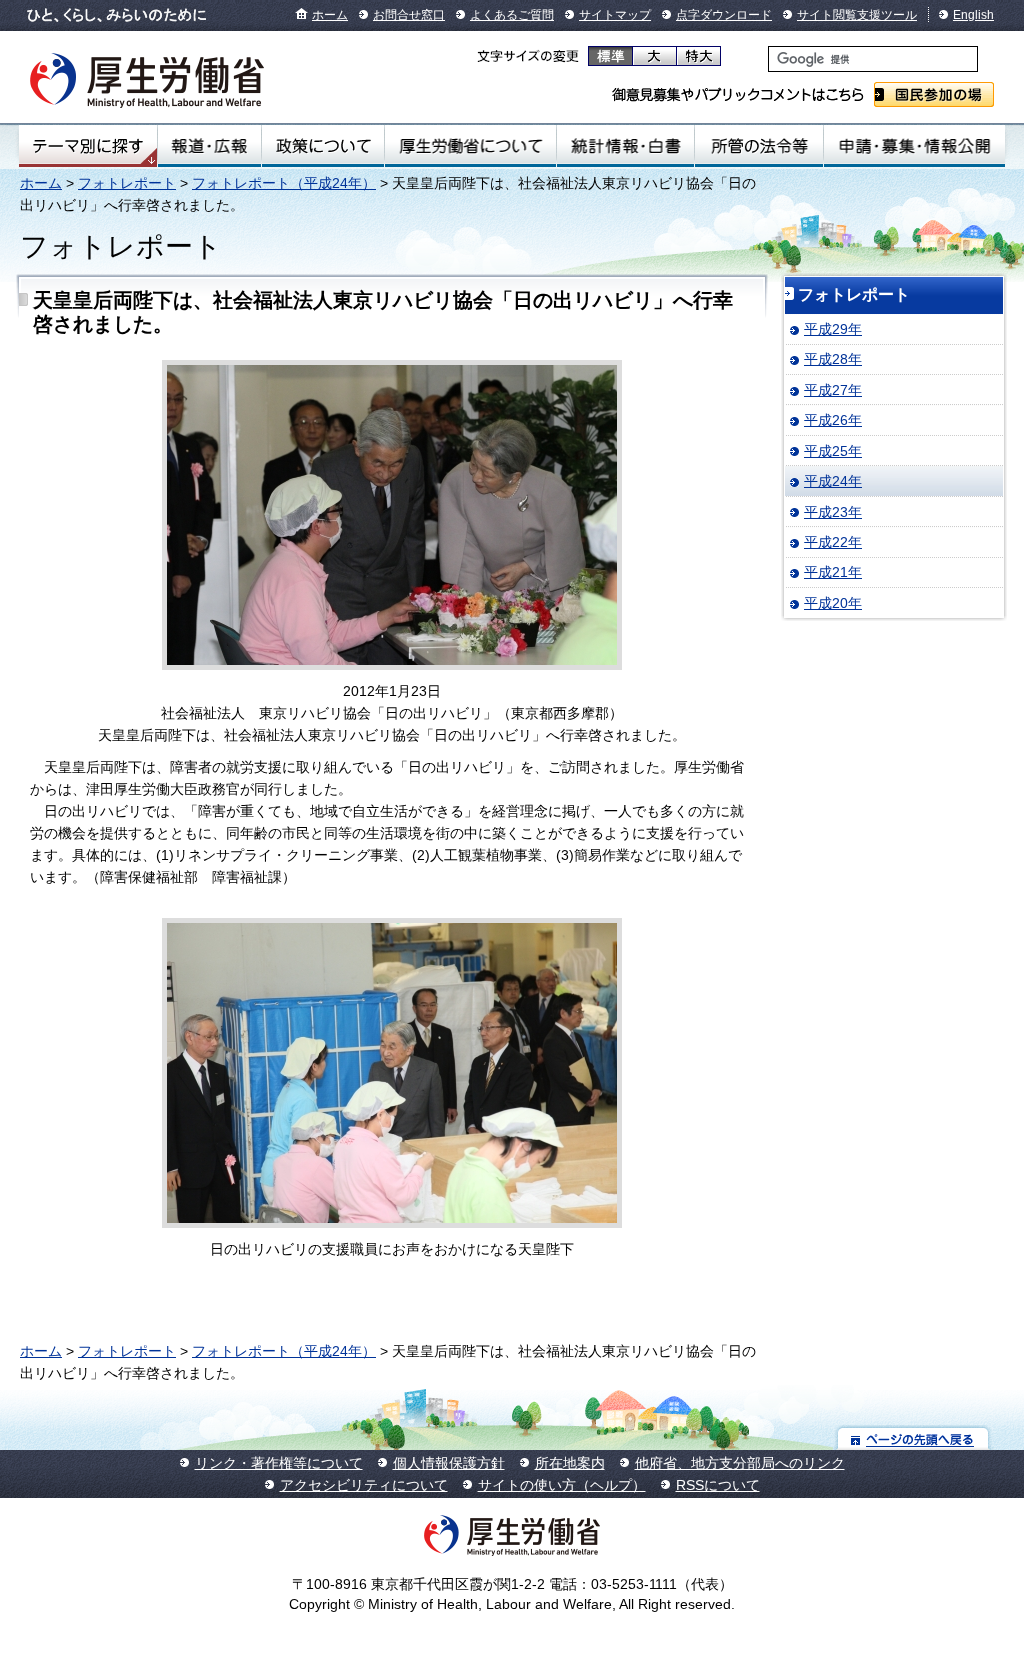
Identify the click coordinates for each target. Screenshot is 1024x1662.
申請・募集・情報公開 (914, 146)
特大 (698, 56)
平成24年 (833, 481)
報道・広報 (209, 146)
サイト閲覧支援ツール (857, 15)
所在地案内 (570, 1463)
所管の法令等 (758, 146)
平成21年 (833, 572)
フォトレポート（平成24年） (284, 183)
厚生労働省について (471, 146)
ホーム (330, 15)
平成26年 (833, 420)
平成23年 (833, 512)
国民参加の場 (934, 94)
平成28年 (833, 359)
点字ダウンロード (724, 15)
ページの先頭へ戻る (913, 1438)
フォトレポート (127, 183)
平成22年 (833, 542)
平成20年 (833, 603)
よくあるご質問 (512, 15)
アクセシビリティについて (364, 1485)
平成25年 (833, 451)
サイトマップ (615, 15)
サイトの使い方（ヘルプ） (562, 1485)
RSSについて (718, 1485)
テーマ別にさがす (88, 146)
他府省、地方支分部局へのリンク (740, 1463)
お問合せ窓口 (409, 15)
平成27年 (833, 390)
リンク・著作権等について (279, 1463)
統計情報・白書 (625, 146)
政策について (323, 146)
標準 (610, 56)
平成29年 (833, 329)
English (973, 15)
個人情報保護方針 (449, 1463)
